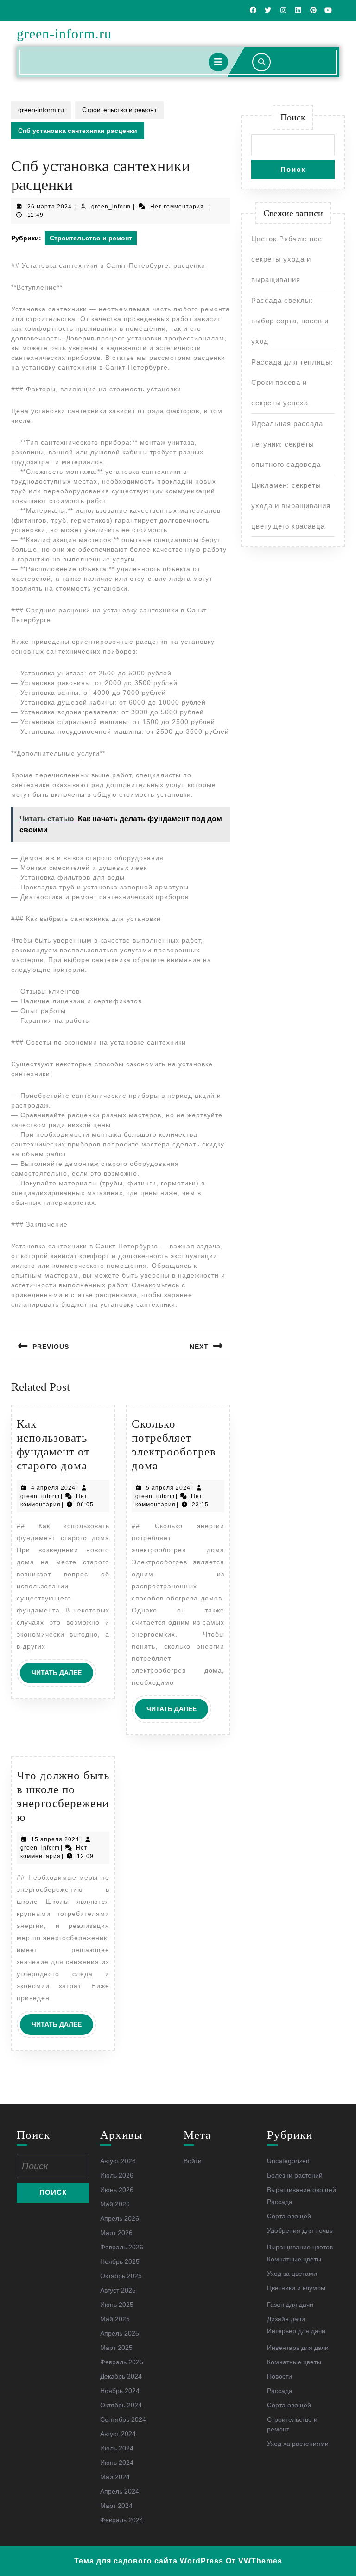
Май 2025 (115, 2319)
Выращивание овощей (302, 2190)
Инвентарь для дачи (298, 2348)
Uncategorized (288, 2161)
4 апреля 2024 (53, 1488)
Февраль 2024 (122, 2520)
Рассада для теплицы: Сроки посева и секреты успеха (292, 382)
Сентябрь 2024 (123, 2419)
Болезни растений (295, 2175)
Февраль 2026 (122, 2247)
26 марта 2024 (50, 207)
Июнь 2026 (117, 2190)
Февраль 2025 (122, 2362)
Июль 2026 (117, 2175)
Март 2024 (116, 2506)
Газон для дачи (290, 2305)
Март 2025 (116, 2348)
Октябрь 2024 (121, 2405)
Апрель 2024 (120, 2491)
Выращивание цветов (300, 2247)
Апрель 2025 (120, 2333)
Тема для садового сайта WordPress (149, 2561)
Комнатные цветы (294, 2259)
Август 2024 (118, 2434)
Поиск (293, 117)
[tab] (218, 62)
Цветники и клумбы (296, 2288)
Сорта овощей (289, 2216)
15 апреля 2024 (55, 1839)
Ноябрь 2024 (120, 2391)
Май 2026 (115, 2204)
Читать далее (62, 1676)
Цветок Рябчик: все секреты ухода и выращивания (287, 259)
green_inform (111, 207)
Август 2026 (118, 2161)
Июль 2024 (117, 2448)
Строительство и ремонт (119, 110)
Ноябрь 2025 (120, 2261)
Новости (280, 2376)
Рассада (280, 2202)
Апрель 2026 (120, 2218)
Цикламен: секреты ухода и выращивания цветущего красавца (291, 506)
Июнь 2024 (117, 2463)
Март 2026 (116, 2233)
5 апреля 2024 (168, 1488)
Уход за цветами (292, 2274)
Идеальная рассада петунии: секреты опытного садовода (287, 444)
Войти (193, 2161)
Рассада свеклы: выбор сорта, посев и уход (290, 321)
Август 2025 (118, 2290)
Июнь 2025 (117, 2305)
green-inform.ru (64, 34)
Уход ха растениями (298, 2444)
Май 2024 (115, 2477)
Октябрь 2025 (121, 2276)
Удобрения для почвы (300, 2230)
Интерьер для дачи (296, 2331)
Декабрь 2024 (121, 2376)
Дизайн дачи (286, 2319)
